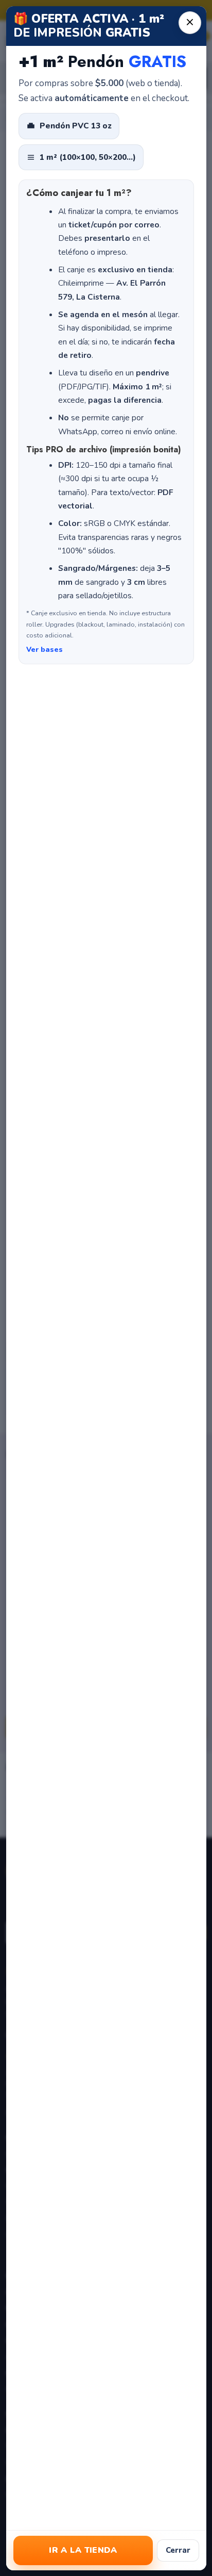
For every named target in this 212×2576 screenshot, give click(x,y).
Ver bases (45, 650)
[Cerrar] (189, 23)
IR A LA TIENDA (83, 2550)
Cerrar (178, 2550)
